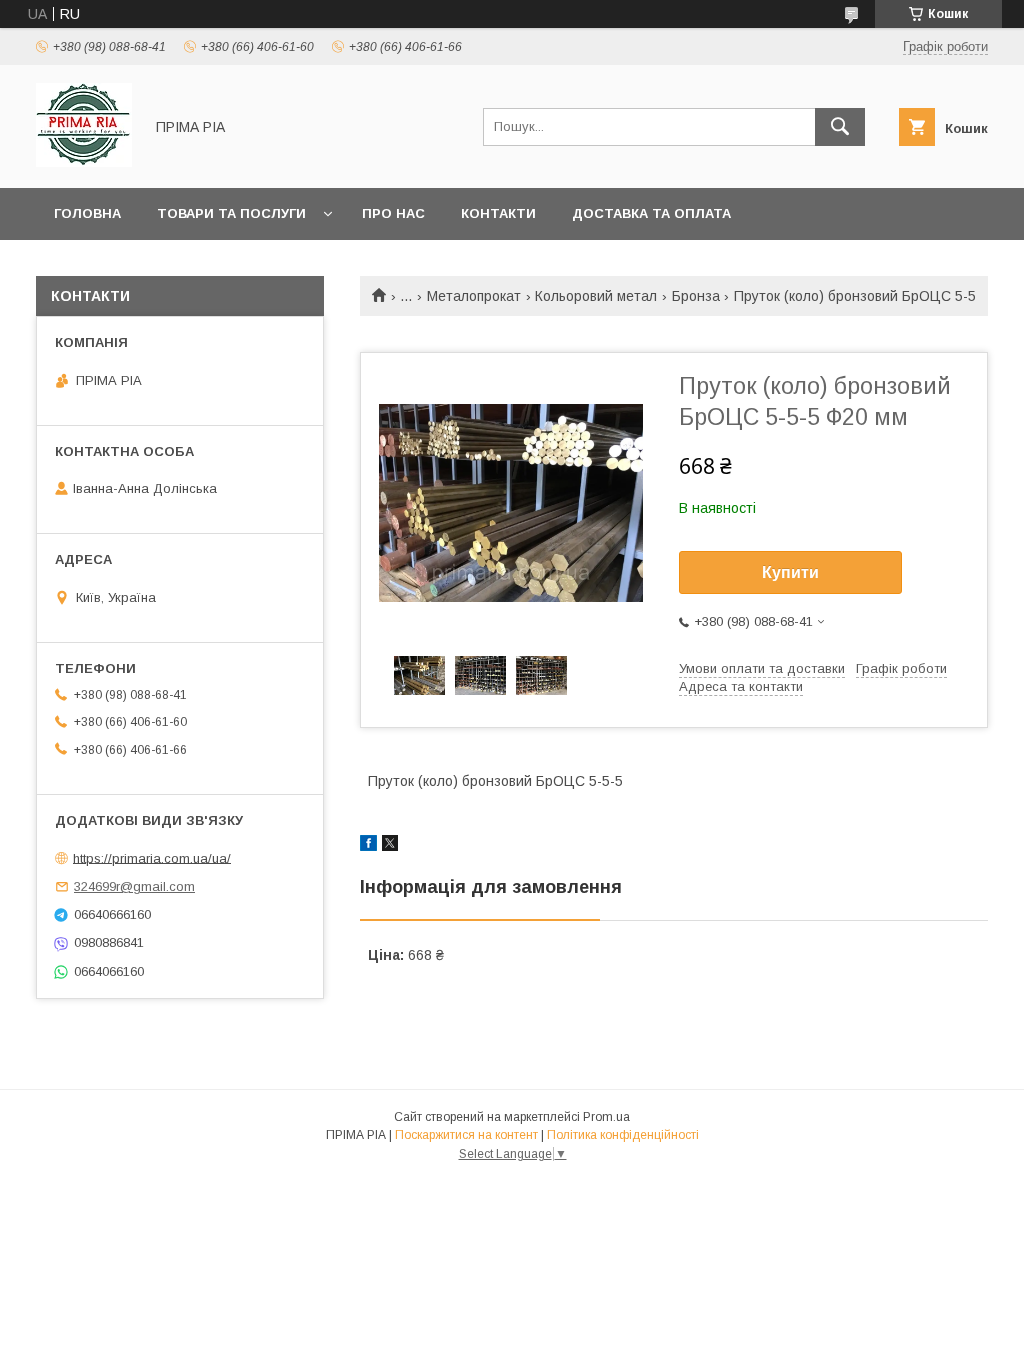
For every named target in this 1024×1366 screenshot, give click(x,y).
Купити (790, 572)
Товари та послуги (231, 213)
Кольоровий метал (596, 296)
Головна (87, 213)
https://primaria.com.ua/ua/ (152, 857)
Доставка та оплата (651, 213)
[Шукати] (840, 127)
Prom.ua (606, 1117)
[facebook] (368, 846)
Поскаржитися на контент (466, 1135)
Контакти (498, 213)
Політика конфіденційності (623, 1135)
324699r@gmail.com (134, 886)
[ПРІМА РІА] (84, 162)
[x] (390, 846)
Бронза (696, 296)
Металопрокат (474, 296)
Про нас (393, 213)
